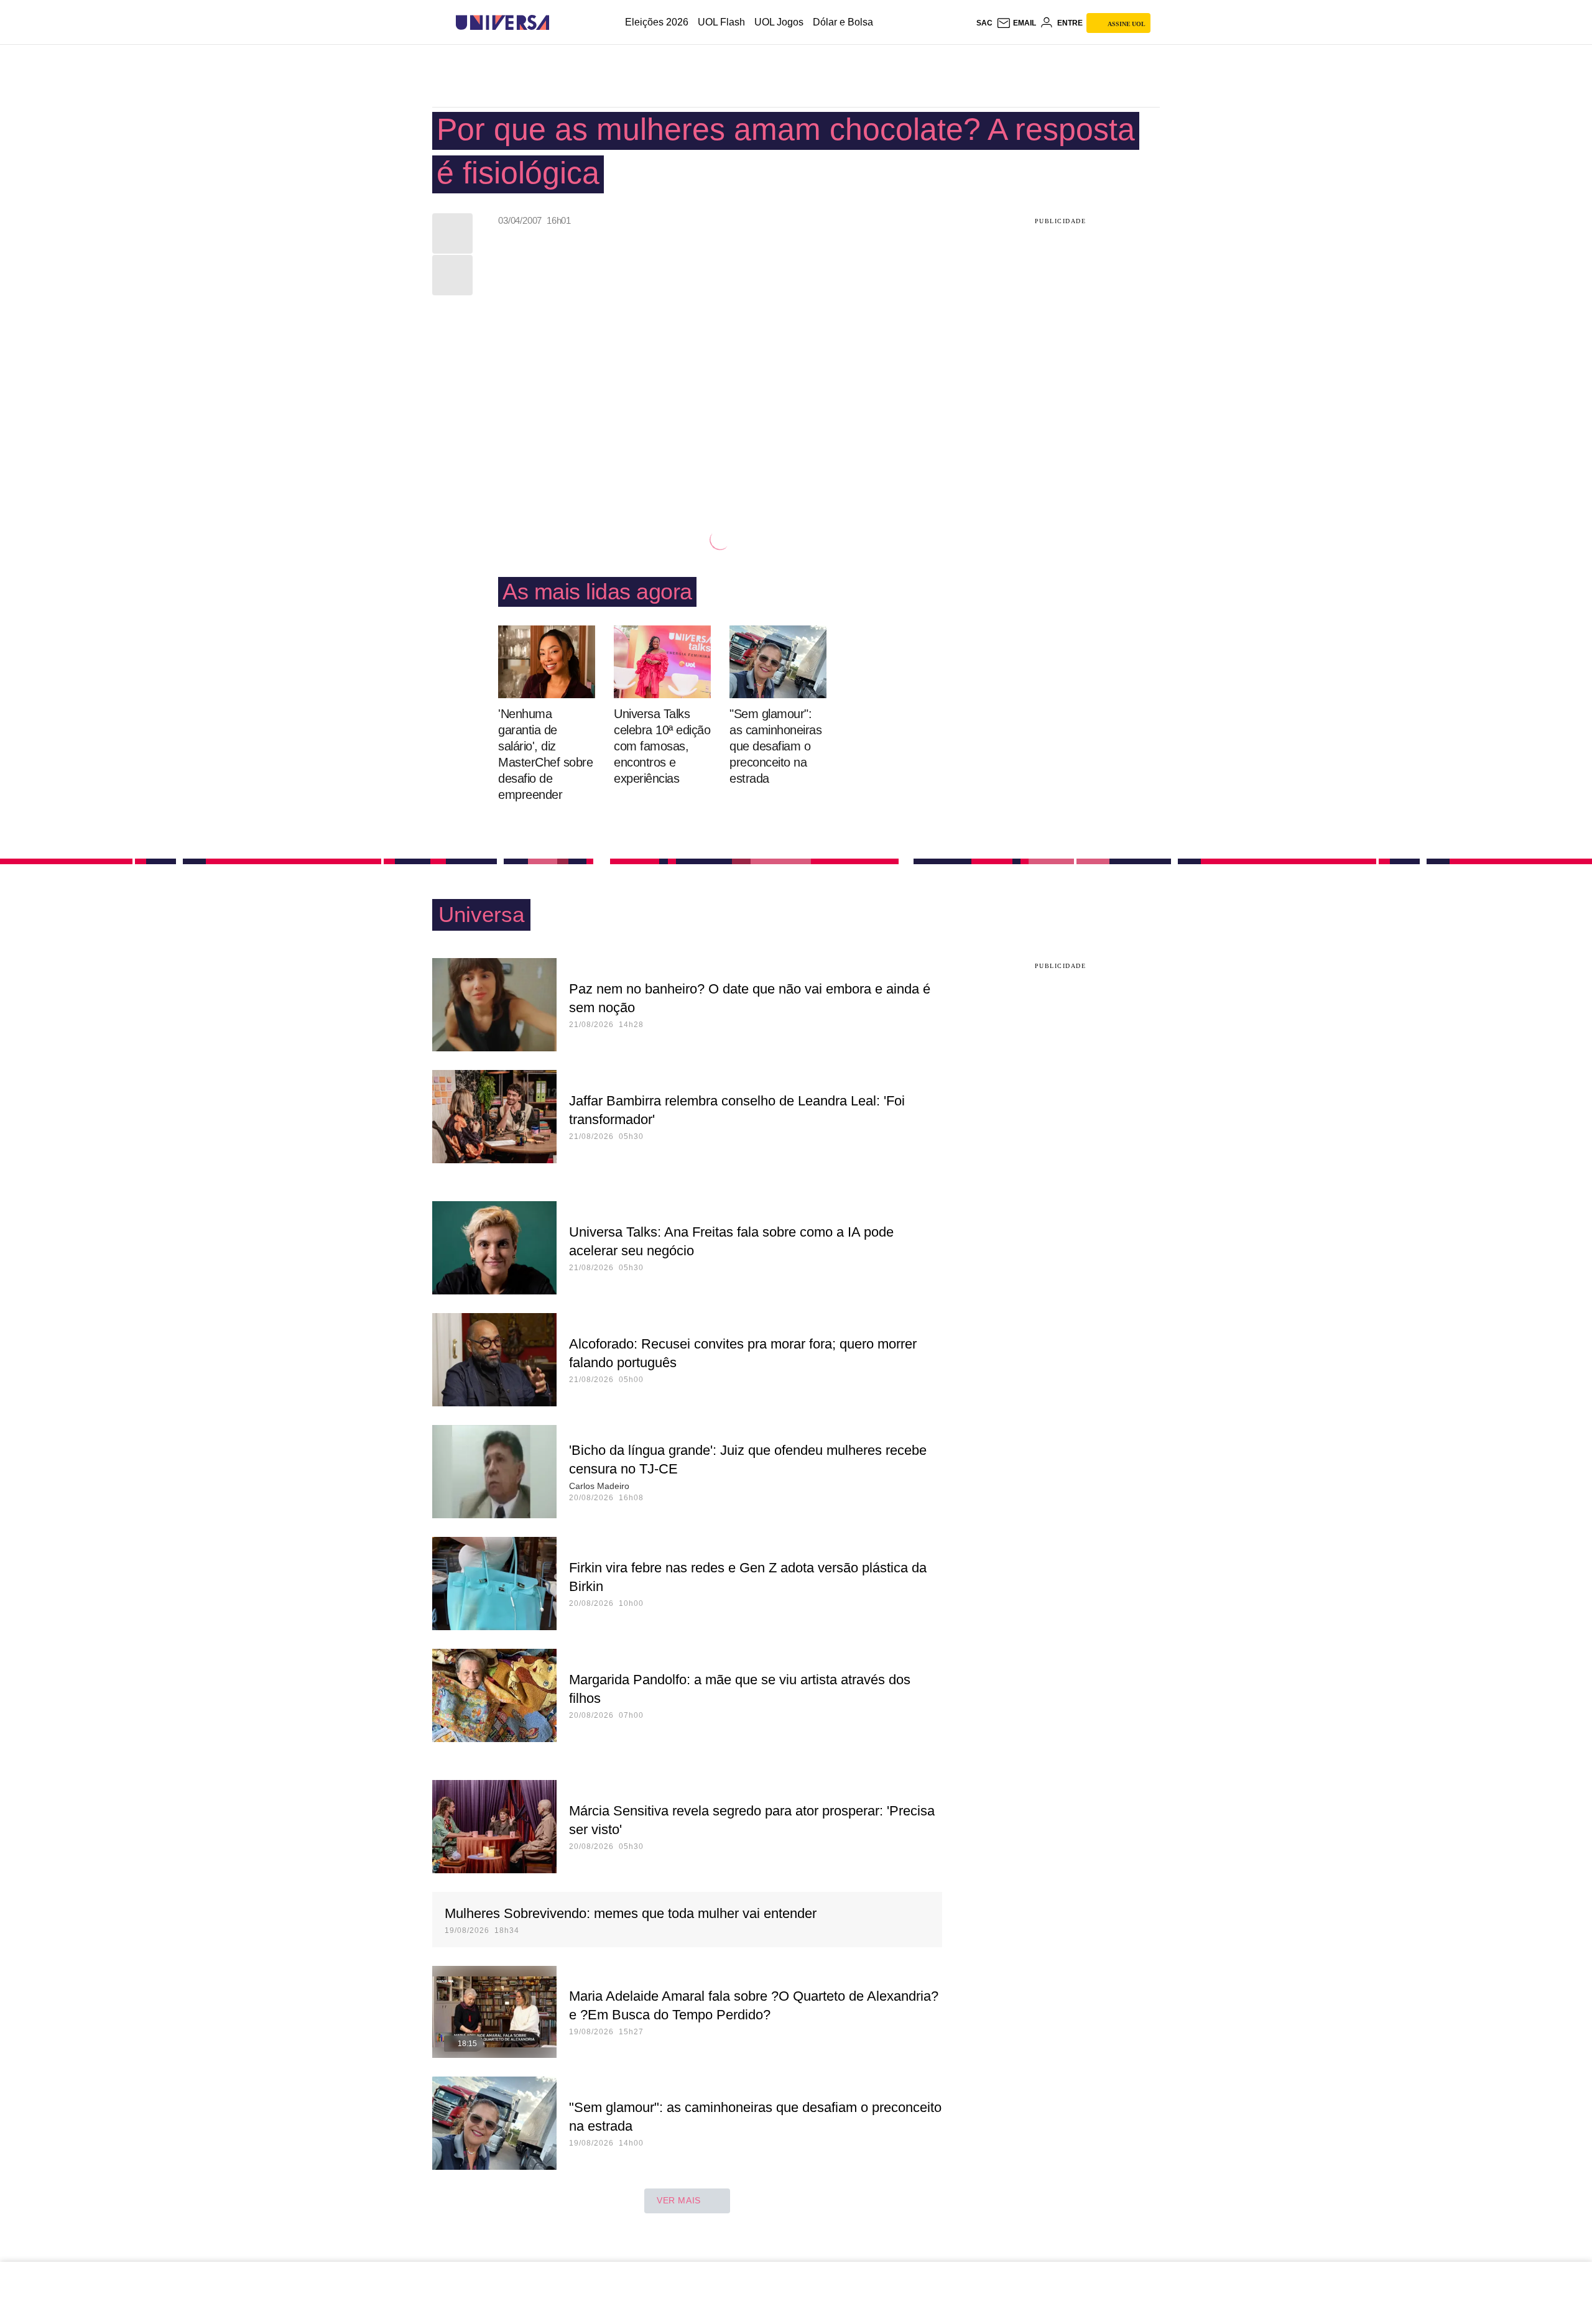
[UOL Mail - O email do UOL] (1016, 23)
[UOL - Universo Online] (560, 23)
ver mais (679, 2200)
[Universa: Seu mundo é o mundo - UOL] (502, 23)
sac (984, 23)
